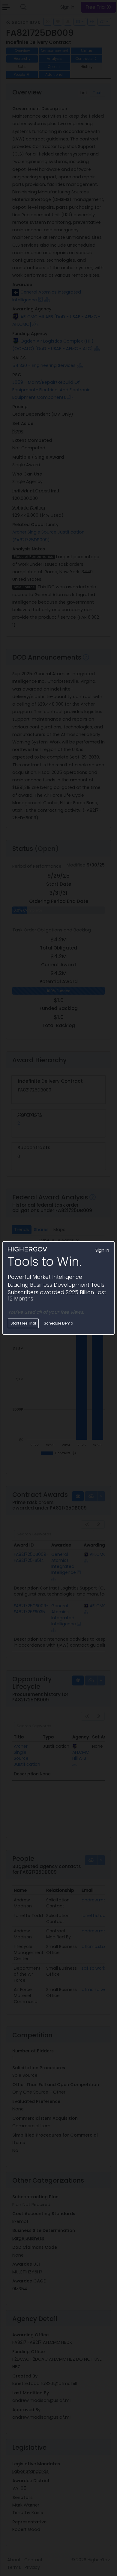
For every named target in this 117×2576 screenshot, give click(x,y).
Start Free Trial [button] (23, 1323)
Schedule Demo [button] (58, 1323)
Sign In (102, 1250)
